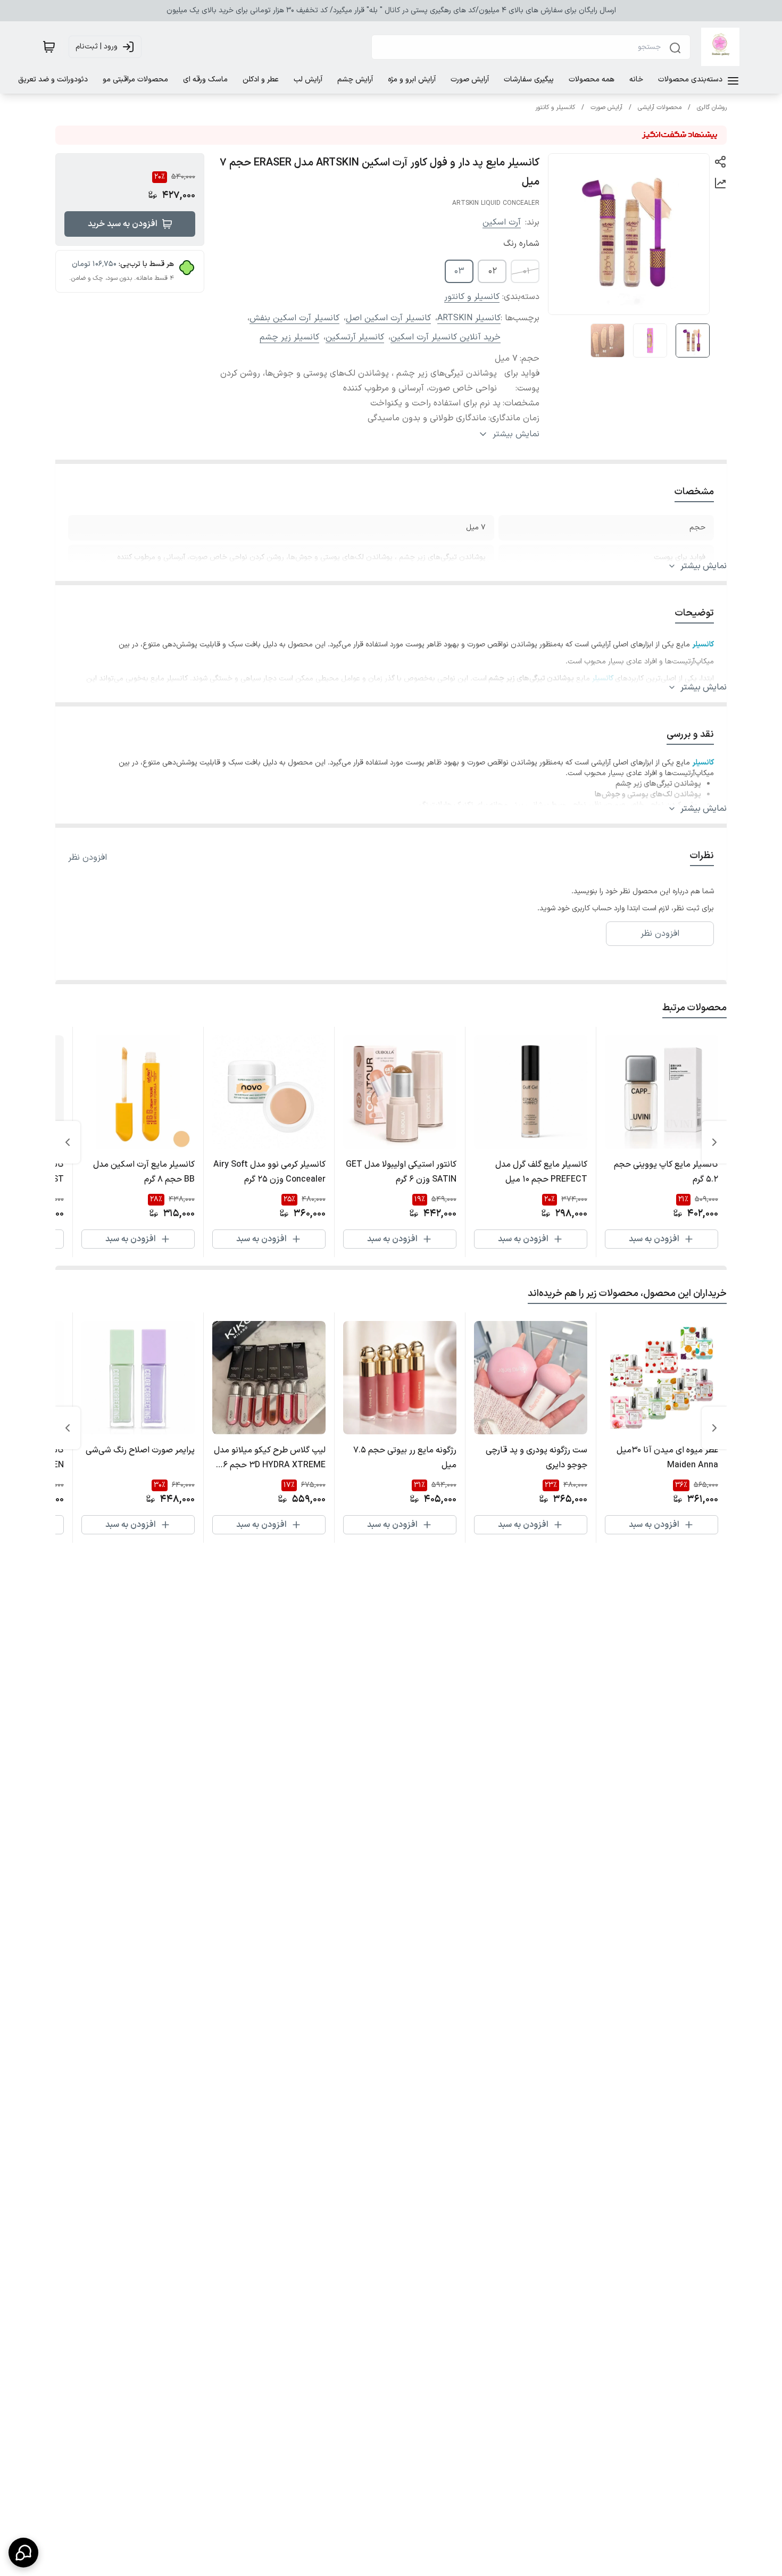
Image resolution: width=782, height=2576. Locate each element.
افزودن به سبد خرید (123, 224)
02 (493, 271)
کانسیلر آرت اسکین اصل (388, 318)
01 (526, 271)
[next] (68, 1142)
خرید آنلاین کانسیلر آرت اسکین (446, 337)
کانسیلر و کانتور (555, 107)
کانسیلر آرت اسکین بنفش (294, 318)
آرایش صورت (606, 107)
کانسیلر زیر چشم (289, 337)
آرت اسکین (502, 222)
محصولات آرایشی (660, 107)
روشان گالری (712, 107)
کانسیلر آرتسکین (355, 337)
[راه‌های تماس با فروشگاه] (23, 2553)
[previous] (714, 1142)
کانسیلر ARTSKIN (469, 318)
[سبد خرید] (49, 47)
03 (459, 271)
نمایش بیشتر (704, 566)
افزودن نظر (88, 858)
